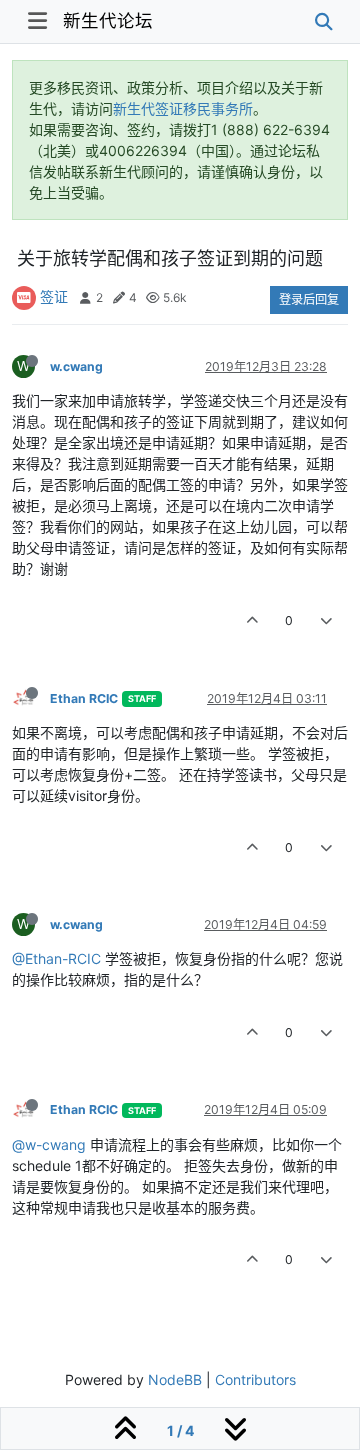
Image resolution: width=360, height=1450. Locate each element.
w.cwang (76, 366)
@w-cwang (49, 1144)
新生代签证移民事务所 (183, 108)
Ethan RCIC (84, 698)
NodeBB (175, 1379)
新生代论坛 (108, 20)
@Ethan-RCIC (56, 958)
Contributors (255, 1379)
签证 (54, 296)
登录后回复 (309, 299)
